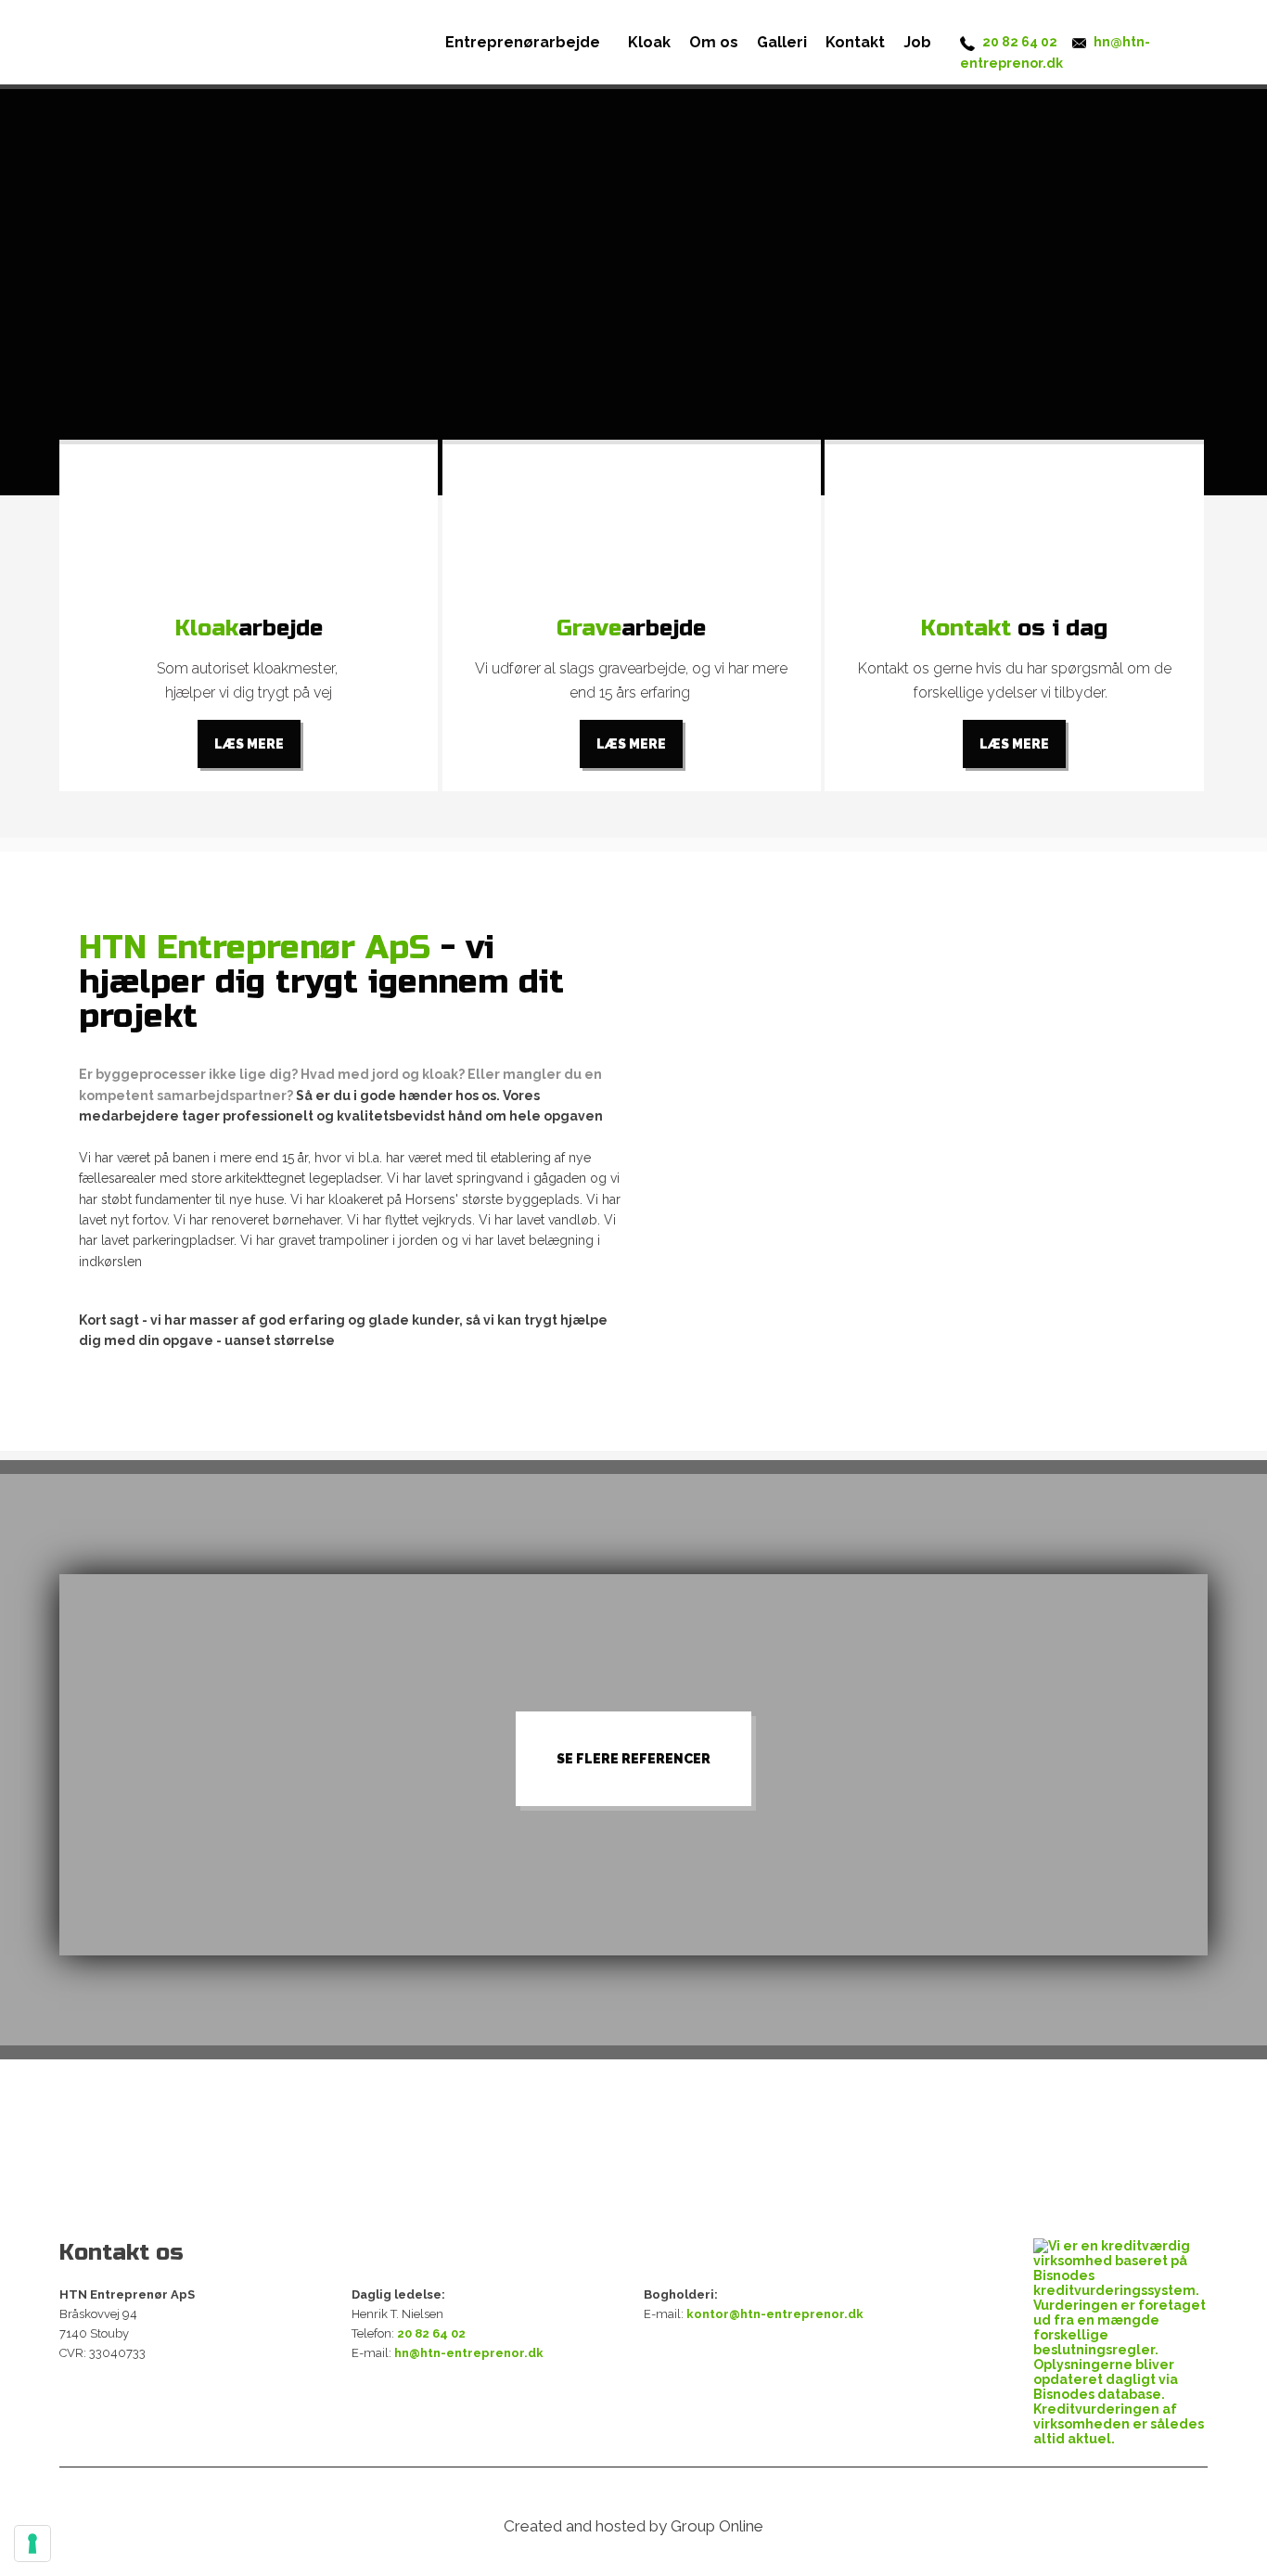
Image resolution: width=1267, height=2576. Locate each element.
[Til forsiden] (159, 32)
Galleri (782, 42)
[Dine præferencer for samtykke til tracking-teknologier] (32, 2544)
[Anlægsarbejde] (1015, 527)
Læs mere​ (249, 744)
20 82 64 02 (1020, 42)
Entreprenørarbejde (523, 42)
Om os (714, 42)
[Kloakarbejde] (249, 527)
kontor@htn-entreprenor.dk (775, 2314)
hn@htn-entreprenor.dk (469, 2353)
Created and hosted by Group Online (633, 2526)
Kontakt (855, 42)
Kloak (649, 42)
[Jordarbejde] (632, 527)
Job (917, 42)
